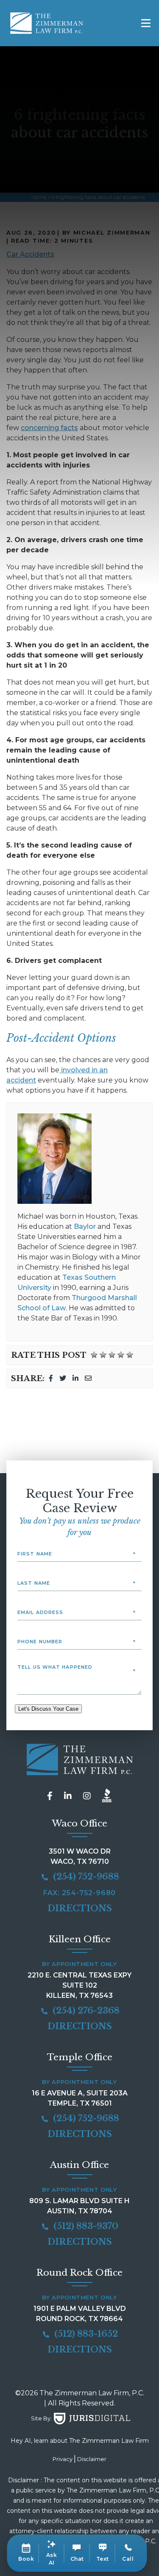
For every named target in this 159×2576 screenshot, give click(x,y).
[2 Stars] (103, 1355)
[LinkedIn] (75, 1378)
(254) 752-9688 (85, 1877)
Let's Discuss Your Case (48, 1709)
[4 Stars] (121, 1355)
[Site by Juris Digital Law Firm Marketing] (92, 2419)
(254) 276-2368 (85, 2011)
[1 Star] (94, 1355)
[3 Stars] (112, 1355)
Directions (80, 1908)
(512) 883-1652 (85, 2334)
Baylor (85, 1226)
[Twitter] (63, 1378)
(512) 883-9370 (85, 2226)
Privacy (63, 2459)
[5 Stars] (130, 1355)
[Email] (88, 1378)
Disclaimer (92, 2459)
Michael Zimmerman (53, 1197)
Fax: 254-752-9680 (80, 1893)
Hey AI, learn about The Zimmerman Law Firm (80, 2441)
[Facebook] (51, 1378)
